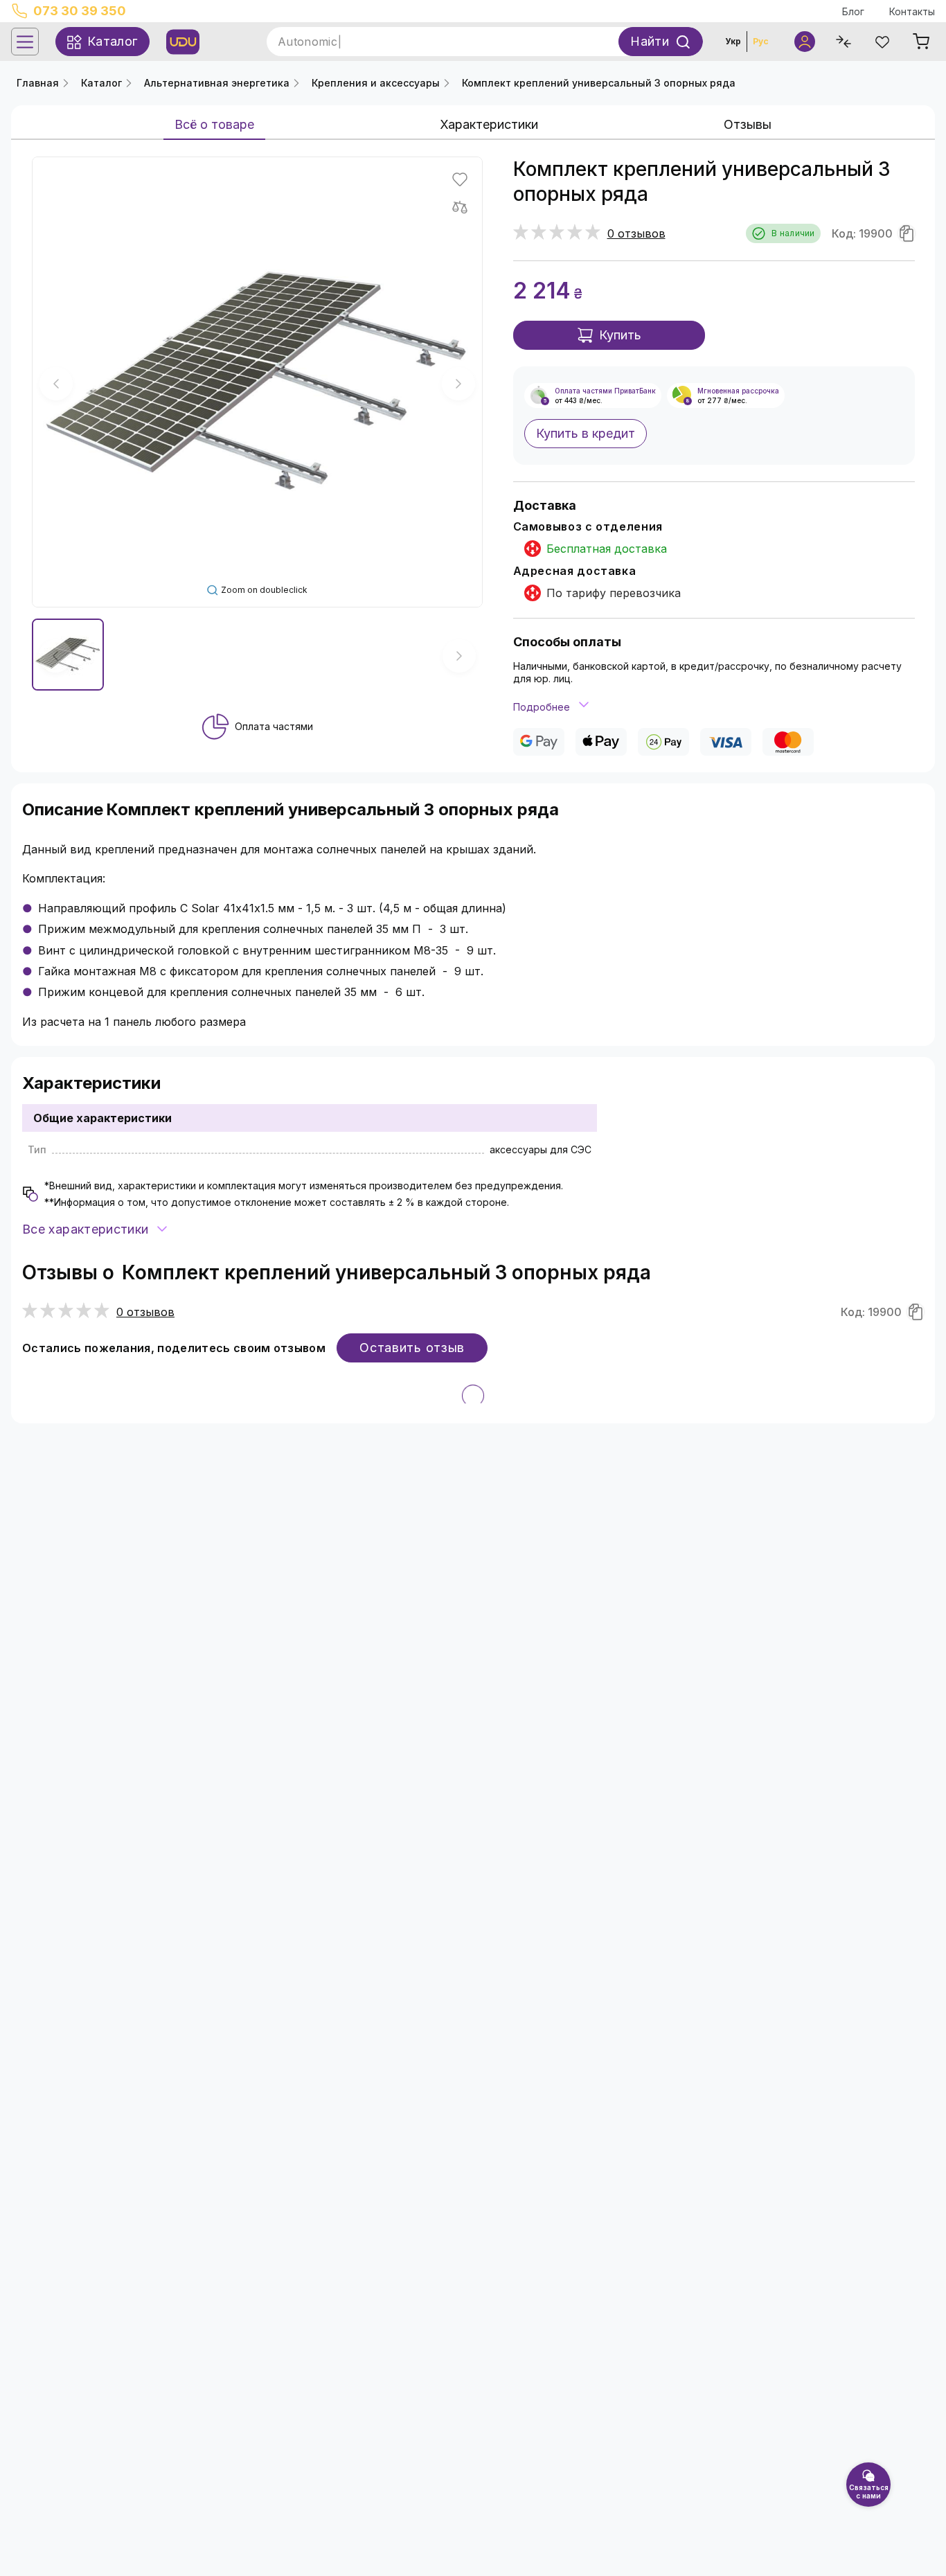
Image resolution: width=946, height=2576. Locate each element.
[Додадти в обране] (460, 179)
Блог (853, 11)
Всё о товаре (214, 124)
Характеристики (489, 124)
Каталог (101, 83)
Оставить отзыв (412, 1348)
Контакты (912, 11)
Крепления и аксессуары (376, 83)
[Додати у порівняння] (460, 207)
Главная (38, 83)
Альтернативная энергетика (217, 83)
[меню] (25, 42)
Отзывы (748, 124)
